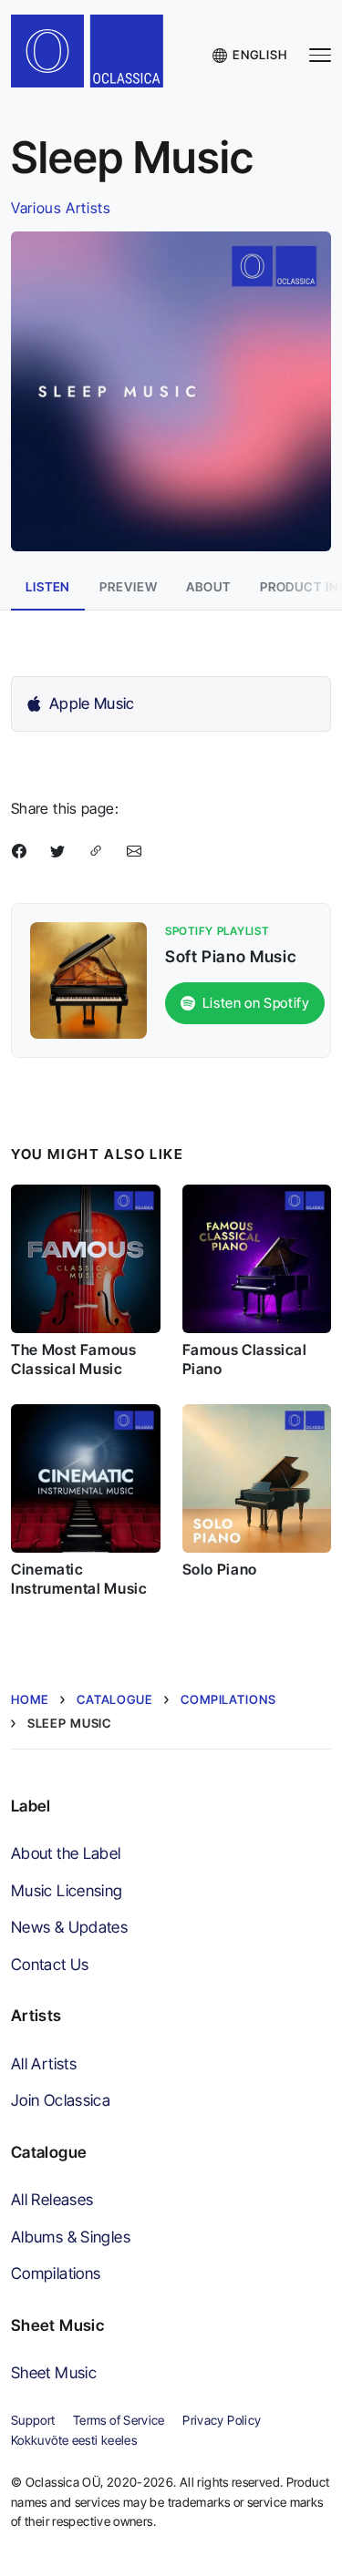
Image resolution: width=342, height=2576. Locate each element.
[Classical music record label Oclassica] (98, 55)
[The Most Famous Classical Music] (86, 1259)
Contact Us (50, 1964)
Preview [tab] (128, 587)
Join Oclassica (61, 2100)
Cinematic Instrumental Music (79, 1579)
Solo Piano (220, 1569)
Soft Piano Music (231, 956)
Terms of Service (119, 2420)
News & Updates (69, 1927)
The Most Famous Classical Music (74, 1359)
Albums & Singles (71, 2237)
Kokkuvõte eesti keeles (74, 2440)
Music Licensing (67, 1890)
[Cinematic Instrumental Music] (86, 1479)
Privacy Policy (222, 2420)
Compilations (56, 2273)
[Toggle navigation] (320, 55)
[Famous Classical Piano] (257, 1259)
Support (33, 2420)
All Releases (52, 2199)
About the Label (66, 1853)
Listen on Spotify (256, 1003)
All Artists (44, 2063)
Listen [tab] (48, 587)
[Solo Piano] (257, 1479)
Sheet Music (54, 2372)
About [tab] (208, 587)
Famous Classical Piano (245, 1359)
